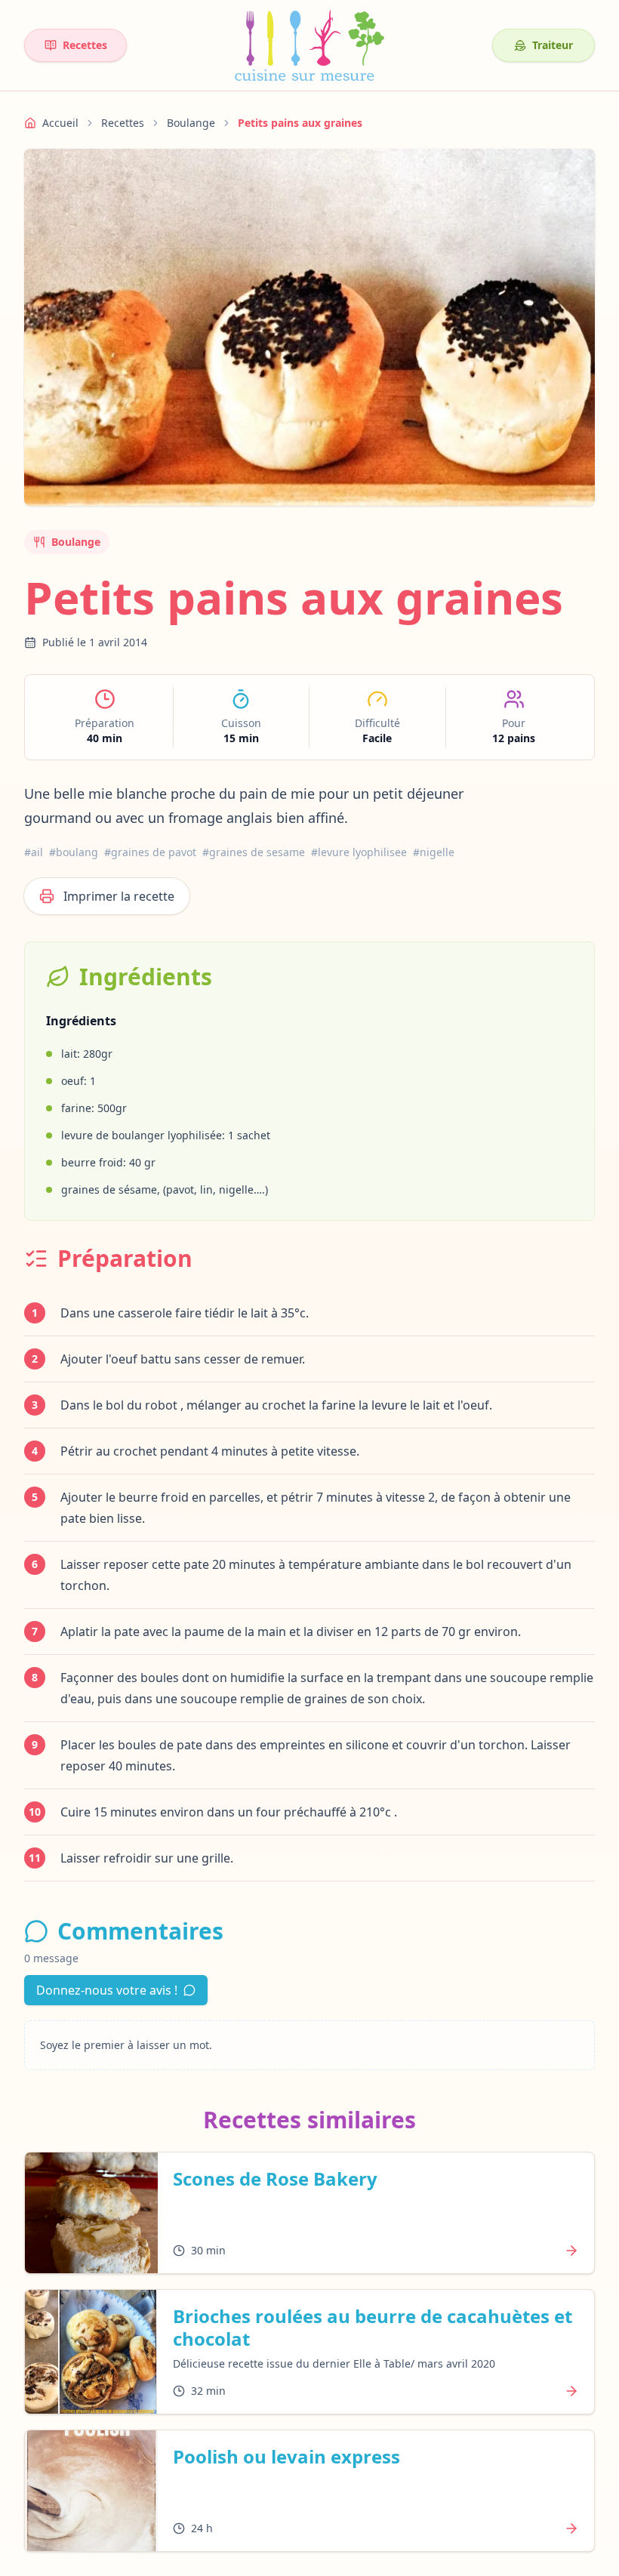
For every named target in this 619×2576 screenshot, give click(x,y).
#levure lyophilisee (359, 852)
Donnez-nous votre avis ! (107, 1990)
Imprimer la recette (119, 896)
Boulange (191, 123)
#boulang (74, 852)
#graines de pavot (150, 852)
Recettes (85, 45)
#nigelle (434, 852)
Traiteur (553, 45)
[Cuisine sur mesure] (309, 45)
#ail (34, 852)
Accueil (60, 123)
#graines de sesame (254, 852)
